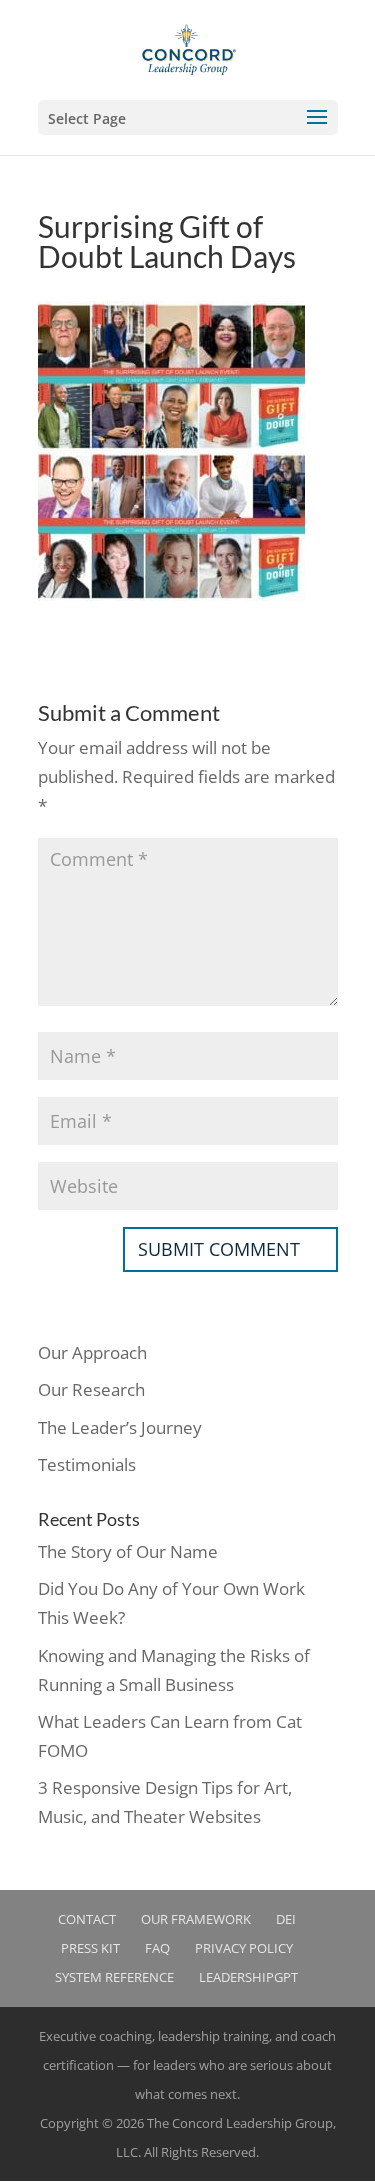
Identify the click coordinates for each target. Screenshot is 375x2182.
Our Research (91, 1389)
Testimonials (87, 1464)
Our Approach (92, 1352)
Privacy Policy (244, 1948)
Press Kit (90, 1948)
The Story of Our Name (128, 1551)
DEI (286, 1919)
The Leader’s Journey (120, 1427)
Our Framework (196, 1919)
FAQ (157, 1948)
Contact (87, 1919)
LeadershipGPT (248, 1977)
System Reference (114, 1977)
